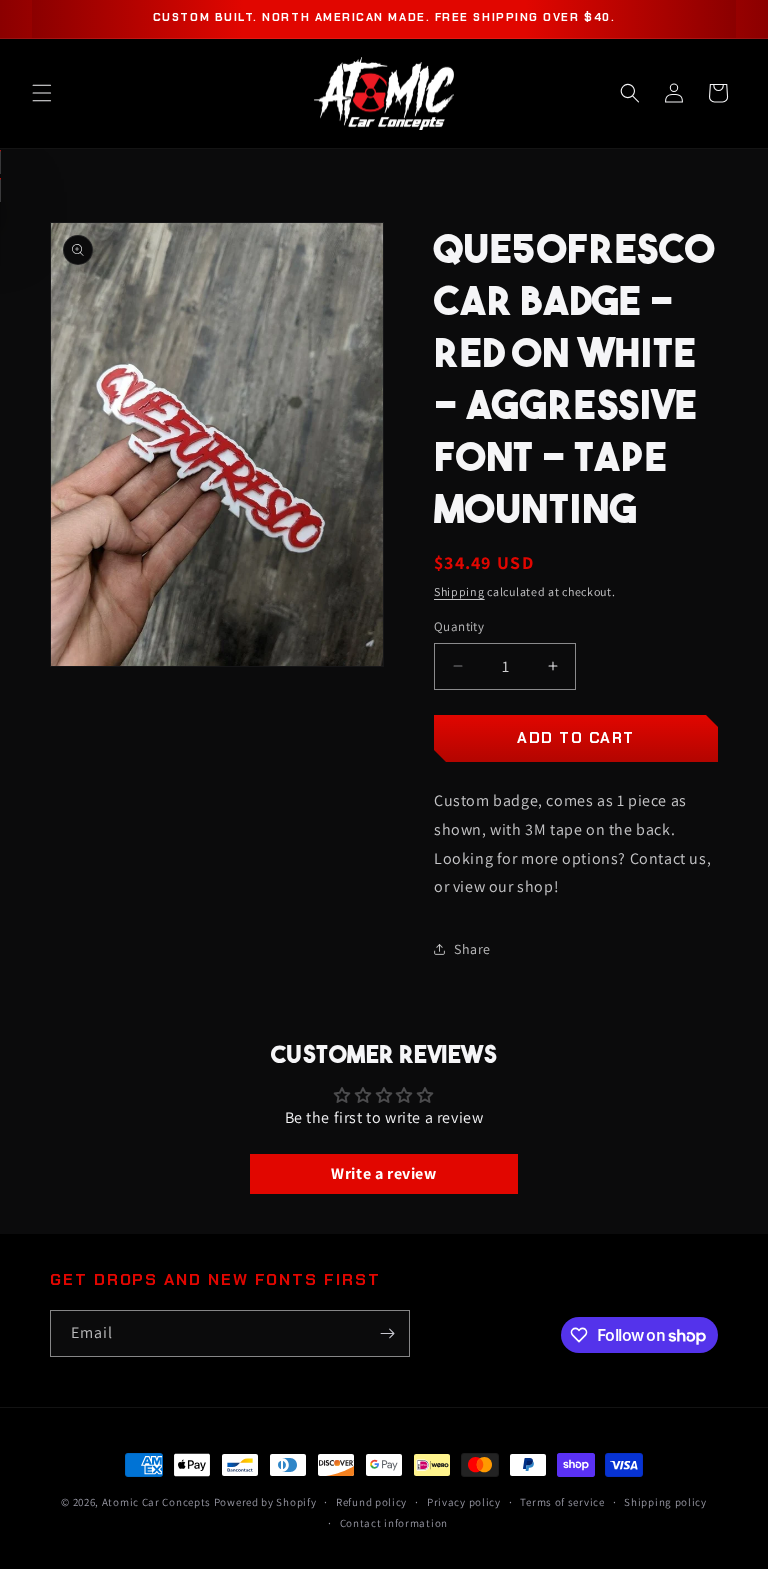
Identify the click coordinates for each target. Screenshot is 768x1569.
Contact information (394, 1523)
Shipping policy (665, 1502)
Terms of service (562, 1502)
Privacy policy (464, 1502)
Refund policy (371, 1502)
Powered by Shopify (265, 1502)
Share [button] (472, 949)
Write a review (383, 1173)
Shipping (459, 591)
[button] (42, 93)
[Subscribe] (387, 1333)
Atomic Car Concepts (156, 1502)
